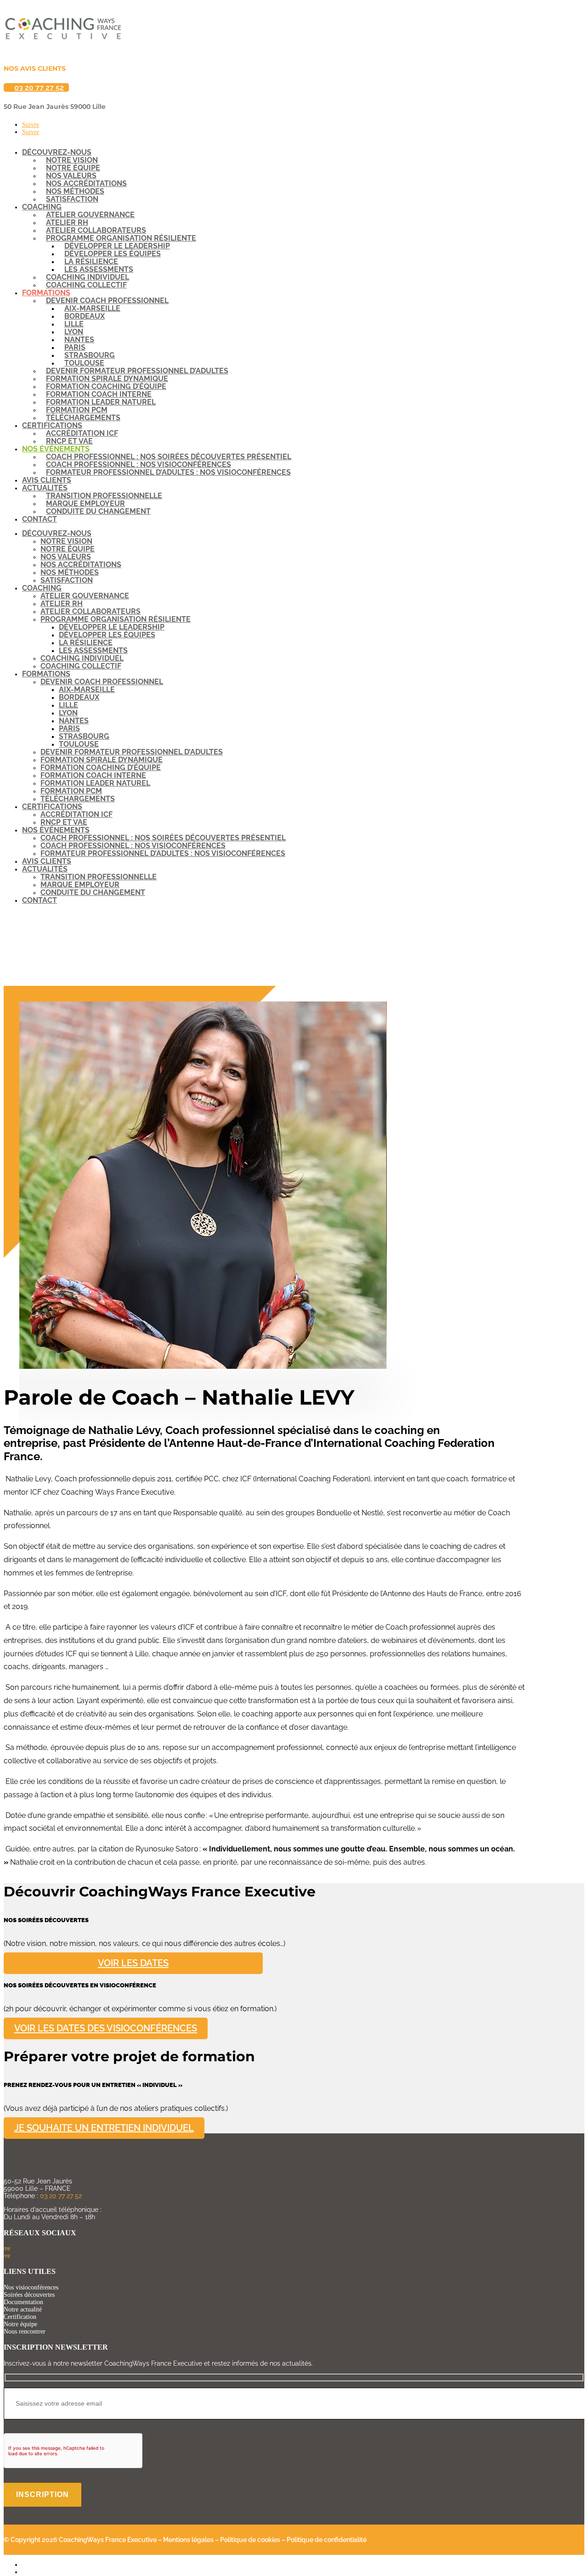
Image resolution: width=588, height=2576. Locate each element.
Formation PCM (71, 791)
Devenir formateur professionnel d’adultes (132, 752)
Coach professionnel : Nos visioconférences (133, 846)
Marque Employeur (80, 885)
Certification (20, 2317)
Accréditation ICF (76, 814)
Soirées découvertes (29, 2295)
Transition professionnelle (99, 877)
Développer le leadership (112, 627)
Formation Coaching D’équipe (101, 768)
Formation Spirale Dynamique (102, 760)
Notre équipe (68, 549)
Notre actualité (23, 2309)
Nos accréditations (81, 565)
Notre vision (66, 541)
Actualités (45, 869)
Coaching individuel (82, 658)
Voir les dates (133, 1963)
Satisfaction (72, 199)
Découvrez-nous (57, 533)
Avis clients (47, 480)
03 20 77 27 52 (39, 87)
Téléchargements (83, 418)
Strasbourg (84, 736)
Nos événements (56, 830)
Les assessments (93, 650)
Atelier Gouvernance (85, 596)
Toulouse (79, 744)
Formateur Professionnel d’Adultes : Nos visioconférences (168, 472)
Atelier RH (62, 604)
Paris (69, 728)
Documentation (23, 2302)
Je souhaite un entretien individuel (104, 2128)
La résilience (86, 643)
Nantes (74, 721)
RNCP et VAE (69, 441)
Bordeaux (79, 697)
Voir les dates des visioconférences (106, 2029)
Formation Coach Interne (93, 775)
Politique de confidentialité (327, 2540)
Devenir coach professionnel (102, 682)
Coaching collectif (86, 285)
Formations (46, 674)
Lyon (68, 713)
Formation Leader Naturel (95, 783)
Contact (40, 519)
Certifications (52, 807)
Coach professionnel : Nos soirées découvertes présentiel (163, 838)
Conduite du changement (98, 511)
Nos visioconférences (31, 2287)
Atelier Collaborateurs (90, 611)
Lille (68, 705)
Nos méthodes (70, 572)
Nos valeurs (66, 557)
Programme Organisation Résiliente (116, 619)
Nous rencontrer (25, 2331)
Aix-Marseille (87, 689)
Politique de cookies (250, 2540)
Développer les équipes (107, 635)
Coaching (42, 588)
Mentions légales (188, 2540)
